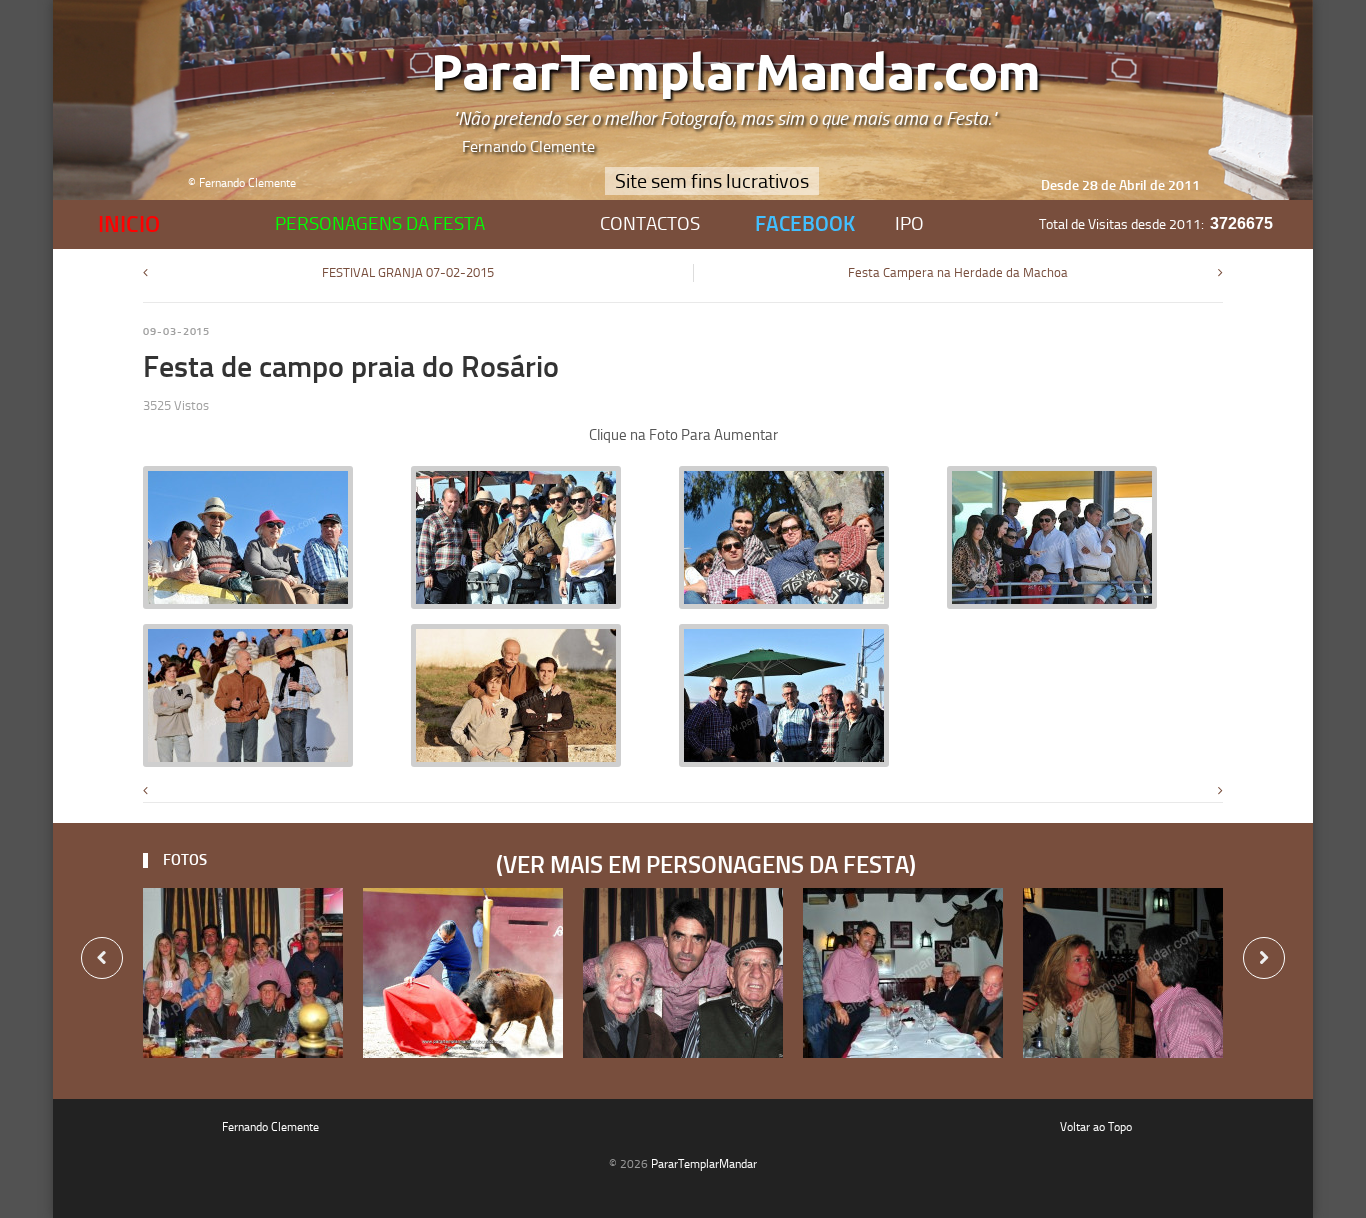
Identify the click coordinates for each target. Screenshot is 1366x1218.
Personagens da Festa (380, 223)
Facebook (805, 223)
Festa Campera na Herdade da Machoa (958, 272)
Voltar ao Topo (1096, 1127)
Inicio (129, 224)
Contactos (650, 223)
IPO (909, 223)
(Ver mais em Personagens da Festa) (701, 865)
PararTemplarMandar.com (736, 73)
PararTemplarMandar (704, 1164)
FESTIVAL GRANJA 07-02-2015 (408, 272)
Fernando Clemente (270, 1127)
